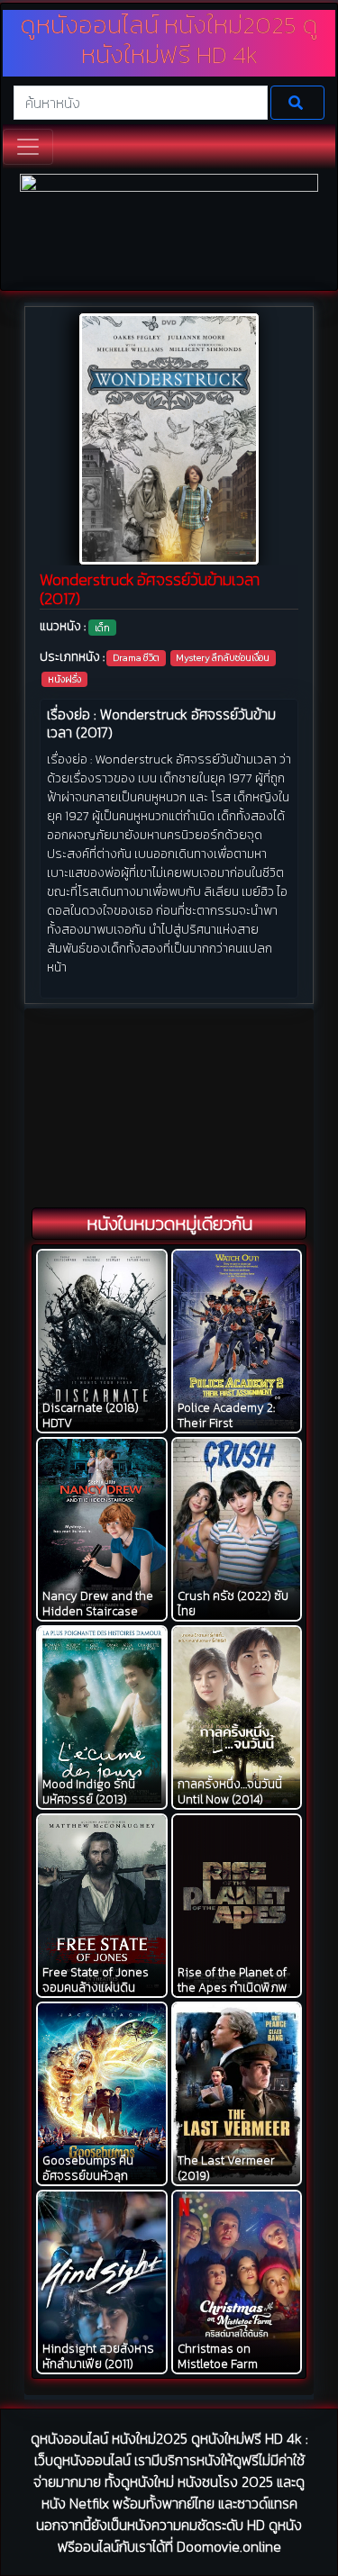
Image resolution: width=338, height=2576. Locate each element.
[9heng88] (169, 230)
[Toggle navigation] (28, 147)
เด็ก (102, 628)
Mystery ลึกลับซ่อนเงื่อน (223, 657)
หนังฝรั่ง (64, 679)
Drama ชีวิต (136, 657)
